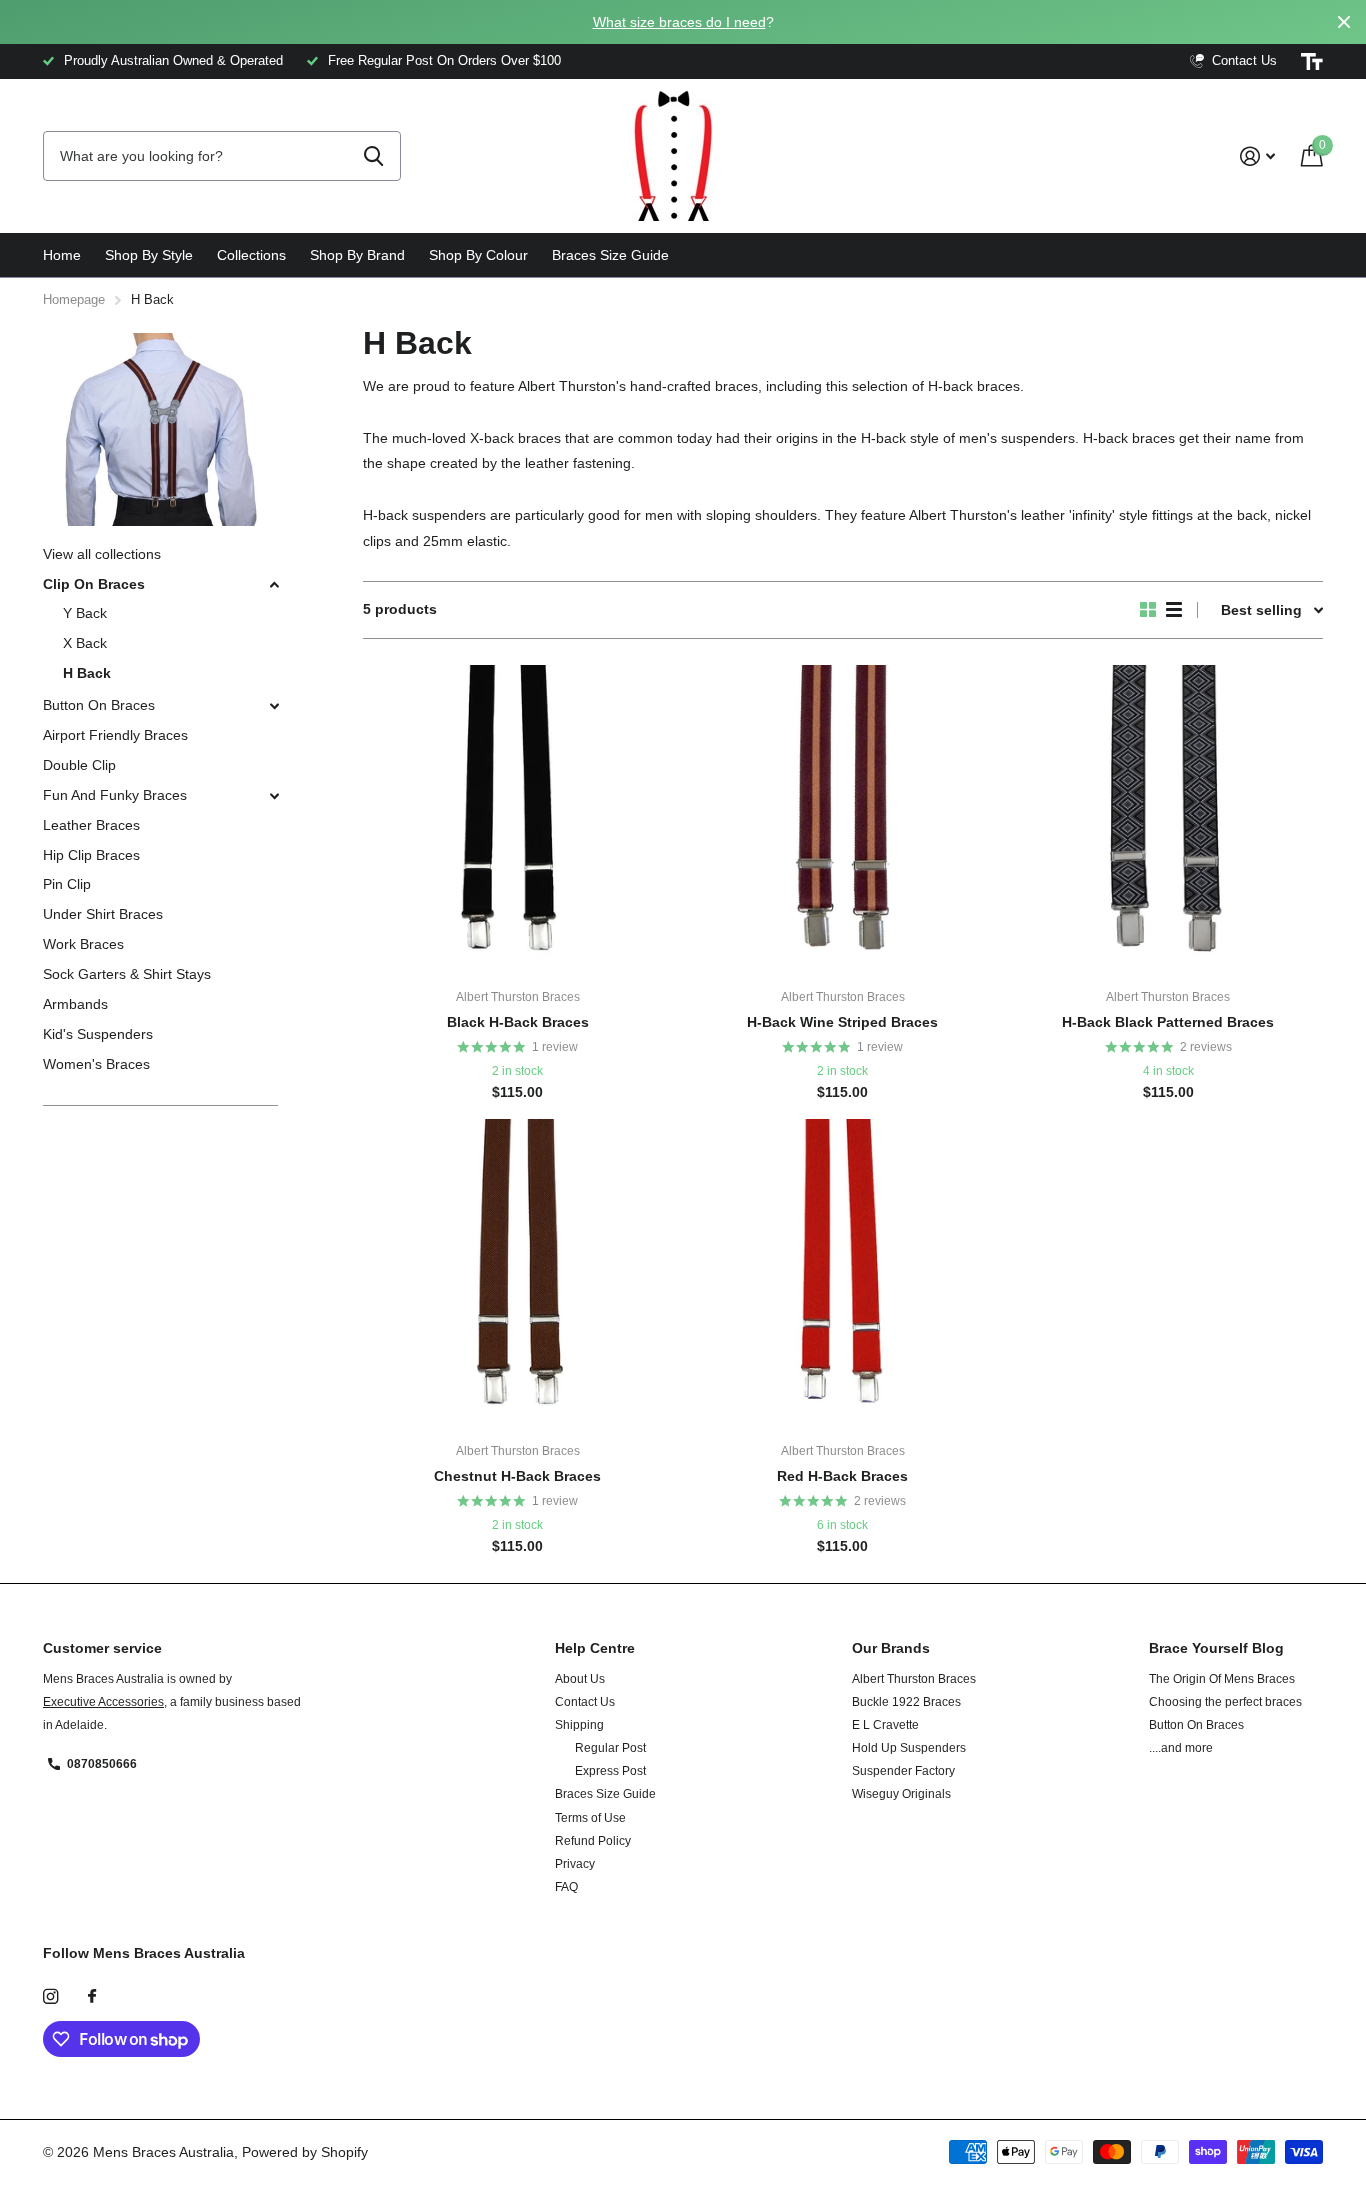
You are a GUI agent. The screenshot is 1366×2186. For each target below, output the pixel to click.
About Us (580, 1679)
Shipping (579, 1725)
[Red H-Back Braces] (842, 1273)
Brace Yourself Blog (1216, 1648)
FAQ (566, 1887)
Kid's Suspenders (98, 1034)
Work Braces (83, 944)
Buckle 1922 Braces (906, 1702)
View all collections (102, 554)
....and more (1181, 1748)
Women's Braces (96, 1064)
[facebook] (92, 1997)
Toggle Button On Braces (274, 706)
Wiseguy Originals (901, 1794)
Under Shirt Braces (103, 914)
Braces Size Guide (610, 255)
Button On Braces (99, 705)
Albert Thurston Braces (914, 1679)
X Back (85, 643)
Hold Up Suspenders (909, 1748)
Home (62, 255)
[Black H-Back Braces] (517, 819)
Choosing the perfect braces (1225, 1702)
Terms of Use (590, 1818)
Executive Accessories (103, 1702)
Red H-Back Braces (842, 1476)
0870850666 (102, 1764)
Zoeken (373, 156)
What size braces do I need (679, 22)
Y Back (85, 613)
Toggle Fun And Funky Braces (274, 796)
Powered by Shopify (305, 2152)
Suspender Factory (903, 1771)
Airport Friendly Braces (115, 735)
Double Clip (79, 765)
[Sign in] (1257, 156)
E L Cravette (885, 1725)
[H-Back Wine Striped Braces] (842, 819)
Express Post (610, 1771)
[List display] (1174, 610)
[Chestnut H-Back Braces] (517, 1273)
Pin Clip (67, 884)
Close (1344, 22)
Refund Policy (593, 1841)
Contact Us (585, 1702)
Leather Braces (91, 825)
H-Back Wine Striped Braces (842, 1022)
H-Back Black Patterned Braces (1168, 1022)
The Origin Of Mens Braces (1222, 1679)
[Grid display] (1148, 610)
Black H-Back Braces (518, 1022)
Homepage (74, 299)
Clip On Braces (94, 584)
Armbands (75, 1004)
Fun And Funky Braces (115, 795)
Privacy (575, 1864)
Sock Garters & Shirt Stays (127, 974)
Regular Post (610, 1748)
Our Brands (891, 1648)
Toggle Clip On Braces (274, 585)
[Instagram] (50, 1996)
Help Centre (595, 1648)
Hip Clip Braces (91, 855)
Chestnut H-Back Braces (517, 1476)
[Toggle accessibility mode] (1312, 62)
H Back (87, 673)
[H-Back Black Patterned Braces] (1168, 819)
